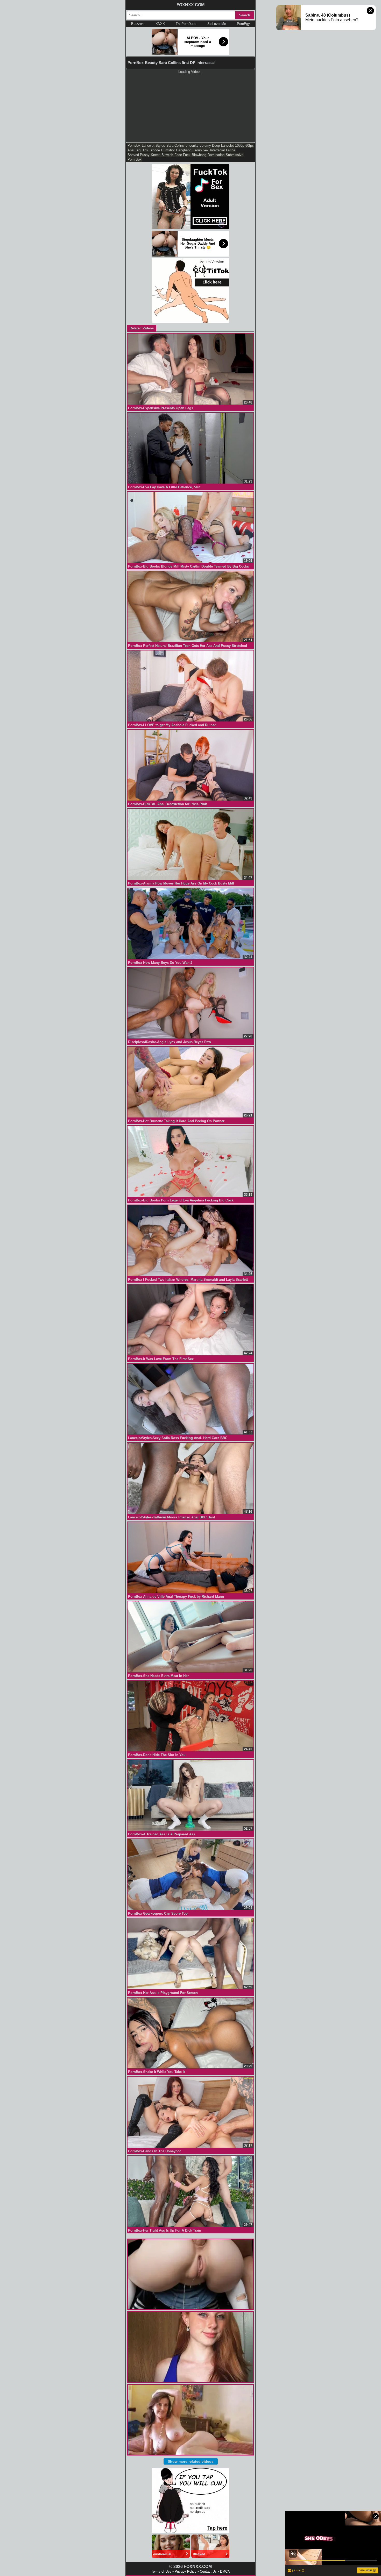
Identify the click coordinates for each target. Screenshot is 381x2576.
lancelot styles (153, 146)
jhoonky (192, 146)
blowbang (199, 155)
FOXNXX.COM (190, 5)
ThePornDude (186, 24)
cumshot (168, 150)
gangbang (184, 150)
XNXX (160, 24)
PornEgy (243, 24)
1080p (240, 146)
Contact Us (208, 2571)
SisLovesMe (217, 24)
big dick (142, 150)
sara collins (175, 146)
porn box (135, 160)
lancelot (227, 146)
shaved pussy (139, 155)
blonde (155, 150)
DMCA (225, 2571)
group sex (201, 150)
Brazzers (138, 24)
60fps (250, 146)
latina (231, 150)
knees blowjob (162, 155)
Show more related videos (191, 2461)
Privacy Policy (186, 2571)
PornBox (134, 146)
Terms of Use (161, 2571)
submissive (235, 155)
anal (131, 150)
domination (216, 155)
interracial (217, 150)
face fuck (182, 155)
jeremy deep (210, 146)
